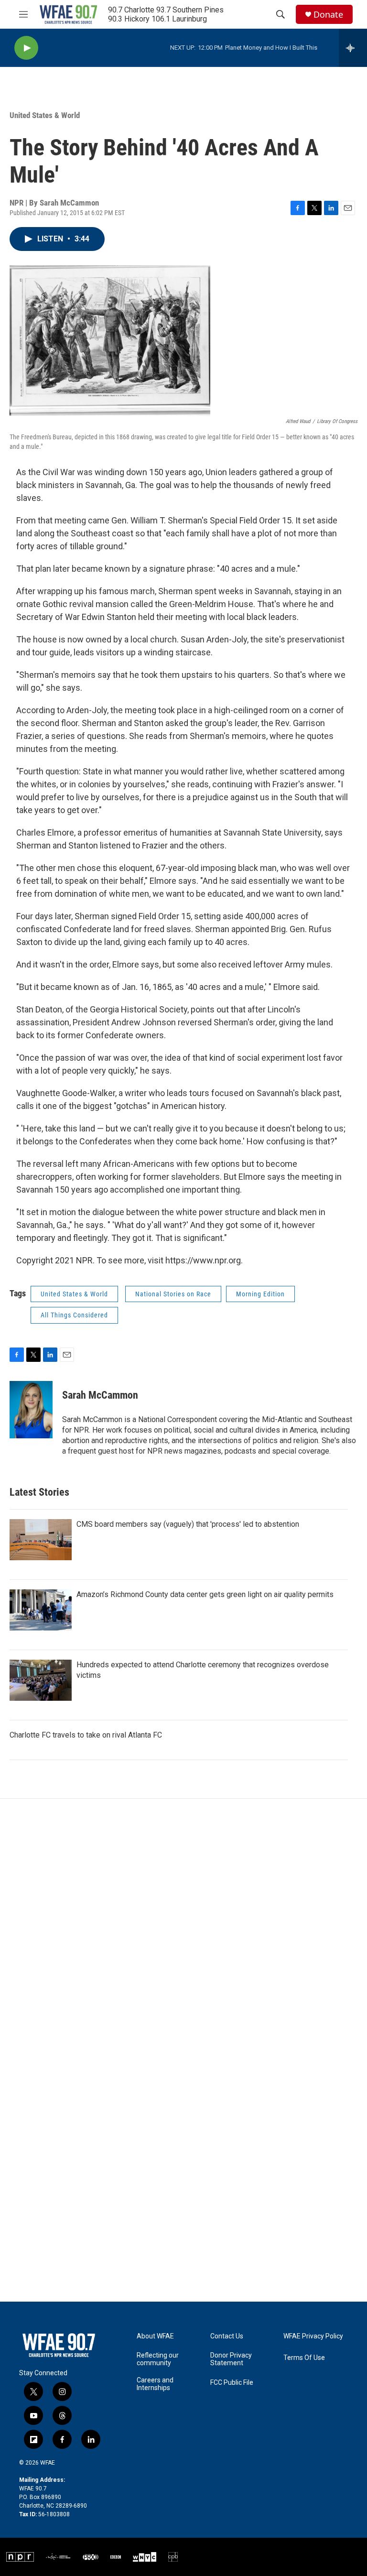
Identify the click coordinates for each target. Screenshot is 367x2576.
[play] (26, 48)
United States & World (45, 115)
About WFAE (155, 2336)
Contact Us (227, 2336)
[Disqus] (183, 1928)
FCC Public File (232, 2383)
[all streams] (353, 48)
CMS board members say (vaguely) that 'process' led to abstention (188, 1524)
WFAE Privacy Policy (313, 2336)
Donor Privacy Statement (231, 2359)
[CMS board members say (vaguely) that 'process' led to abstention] (41, 1540)
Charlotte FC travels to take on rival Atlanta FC (86, 1735)
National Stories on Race (173, 1294)
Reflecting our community (158, 2359)
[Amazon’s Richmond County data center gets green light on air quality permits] (41, 1610)
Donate (328, 15)
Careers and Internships (155, 2384)
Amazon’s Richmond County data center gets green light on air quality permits (205, 1594)
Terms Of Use (304, 2358)
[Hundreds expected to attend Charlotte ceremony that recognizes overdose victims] (41, 1680)
